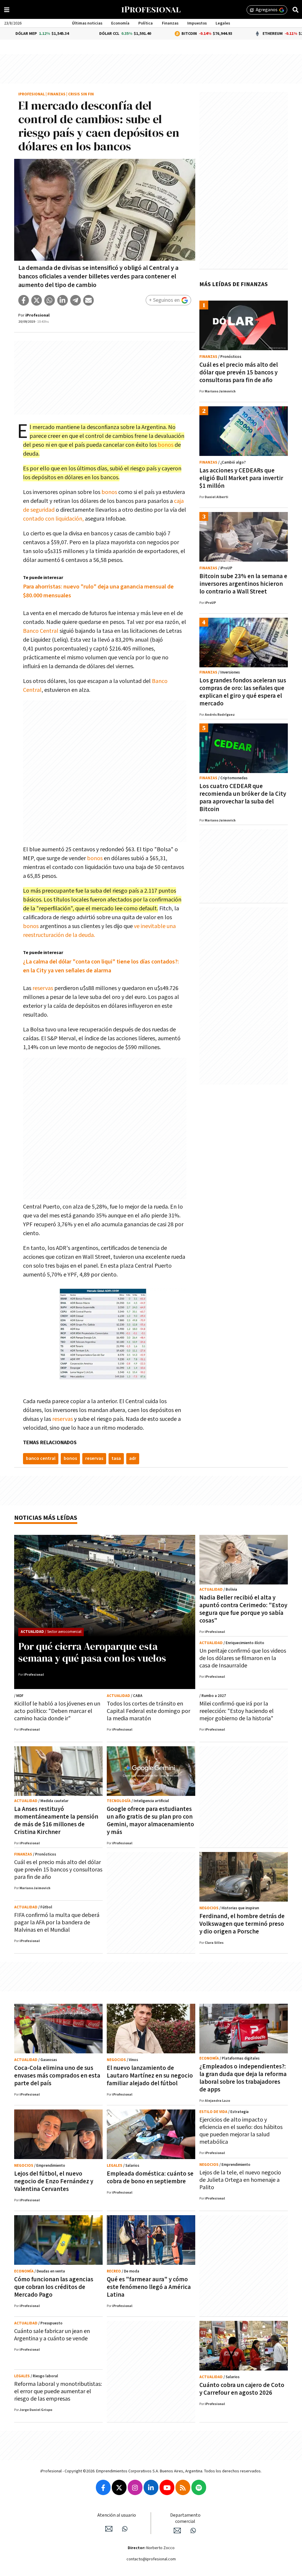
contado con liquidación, (53, 519)
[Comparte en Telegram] (75, 300)
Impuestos (197, 23)
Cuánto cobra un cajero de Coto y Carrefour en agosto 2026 (242, 2389)
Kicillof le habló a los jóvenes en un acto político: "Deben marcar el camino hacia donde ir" (57, 1711)
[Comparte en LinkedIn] (63, 300)
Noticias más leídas (46, 1518)
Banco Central (41, 631)
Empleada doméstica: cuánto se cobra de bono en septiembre (150, 2178)
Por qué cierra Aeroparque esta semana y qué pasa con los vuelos (92, 1652)
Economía (120, 23)
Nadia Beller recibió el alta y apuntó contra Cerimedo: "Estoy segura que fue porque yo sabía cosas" (243, 1609)
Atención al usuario (117, 2515)
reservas (43, 988)
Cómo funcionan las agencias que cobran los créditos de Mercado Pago (54, 2287)
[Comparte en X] (37, 300)
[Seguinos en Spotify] (199, 2487)
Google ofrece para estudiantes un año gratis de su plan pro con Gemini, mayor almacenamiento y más (150, 1821)
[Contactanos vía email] (109, 2529)
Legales (223, 23)
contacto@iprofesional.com (151, 2559)
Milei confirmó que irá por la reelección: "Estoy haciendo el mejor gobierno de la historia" (237, 1711)
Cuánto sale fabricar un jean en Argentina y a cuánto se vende (52, 2335)
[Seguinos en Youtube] (167, 2487)
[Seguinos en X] (119, 2487)
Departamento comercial (185, 2518)
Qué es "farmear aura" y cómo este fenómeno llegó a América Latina (149, 2287)
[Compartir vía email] (88, 300)
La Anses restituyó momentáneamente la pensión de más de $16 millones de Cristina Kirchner (56, 1821)
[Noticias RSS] (183, 2487)
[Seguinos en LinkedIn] (151, 2487)
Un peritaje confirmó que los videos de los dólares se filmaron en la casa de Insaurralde (243, 1658)
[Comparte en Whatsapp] (50, 300)
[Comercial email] (177, 2531)
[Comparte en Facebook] (24, 300)
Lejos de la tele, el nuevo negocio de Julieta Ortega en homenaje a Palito (240, 2180)
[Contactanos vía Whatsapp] (125, 2529)
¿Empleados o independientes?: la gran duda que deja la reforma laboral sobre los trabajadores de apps (243, 2078)
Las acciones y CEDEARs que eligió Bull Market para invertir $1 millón (241, 478)
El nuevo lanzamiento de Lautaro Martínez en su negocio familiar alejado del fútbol (150, 2076)
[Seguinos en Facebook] (103, 2487)
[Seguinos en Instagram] (135, 2487)
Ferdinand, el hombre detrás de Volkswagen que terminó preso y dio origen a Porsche (242, 1924)
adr (133, 1459)
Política (146, 23)
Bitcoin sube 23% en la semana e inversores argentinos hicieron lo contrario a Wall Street (243, 584)
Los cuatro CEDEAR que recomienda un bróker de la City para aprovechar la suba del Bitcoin (243, 798)
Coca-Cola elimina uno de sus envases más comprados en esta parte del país (57, 2076)
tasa (116, 1459)
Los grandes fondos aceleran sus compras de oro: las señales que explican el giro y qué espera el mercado (243, 692)
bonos (166, 445)
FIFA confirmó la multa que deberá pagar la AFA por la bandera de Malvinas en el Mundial (57, 1923)
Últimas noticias (87, 23)
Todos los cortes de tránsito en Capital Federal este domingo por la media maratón (148, 1711)
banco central (41, 1459)
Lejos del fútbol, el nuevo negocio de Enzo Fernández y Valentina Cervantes (54, 2181)
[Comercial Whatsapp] (193, 2531)
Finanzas (170, 23)
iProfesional (32, 94)
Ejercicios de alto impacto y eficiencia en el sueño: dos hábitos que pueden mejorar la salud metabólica (241, 2131)
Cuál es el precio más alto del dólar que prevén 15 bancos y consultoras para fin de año (239, 372)
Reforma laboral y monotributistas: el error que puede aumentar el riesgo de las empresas (58, 2391)
